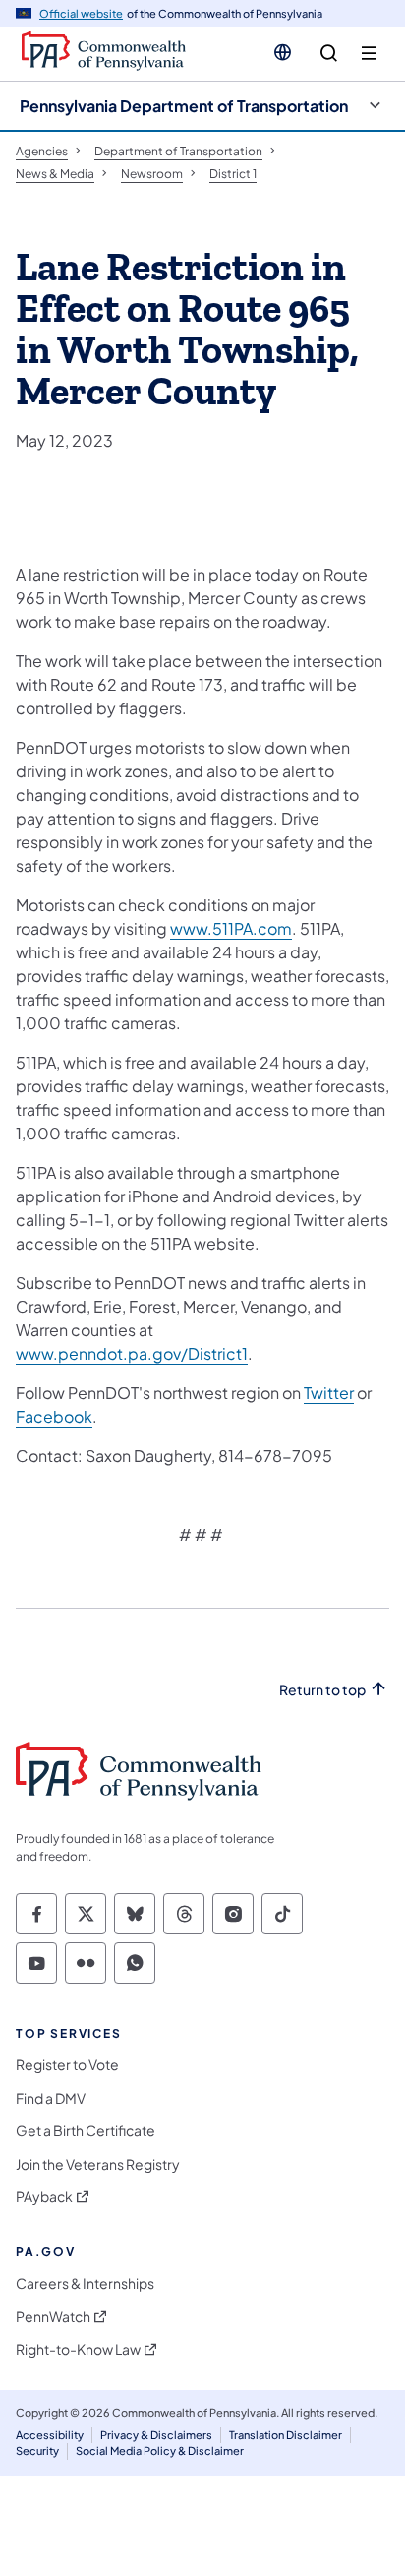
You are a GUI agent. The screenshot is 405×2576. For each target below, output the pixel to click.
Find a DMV (51, 2098)
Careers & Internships (85, 2283)
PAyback (44, 2197)
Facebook (54, 1416)
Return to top (322, 1690)
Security (37, 2451)
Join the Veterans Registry (98, 2164)
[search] (329, 54)
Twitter (329, 1393)
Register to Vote (67, 2065)
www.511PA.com (231, 928)
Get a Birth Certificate (86, 2131)
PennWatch (53, 2317)
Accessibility (50, 2435)
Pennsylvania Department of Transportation (184, 106)
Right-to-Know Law (78, 2349)
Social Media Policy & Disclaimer (160, 2451)
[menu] (369, 54)
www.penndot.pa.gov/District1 (132, 1353)
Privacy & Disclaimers (156, 2435)
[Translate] (283, 52)
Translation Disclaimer (286, 2435)
